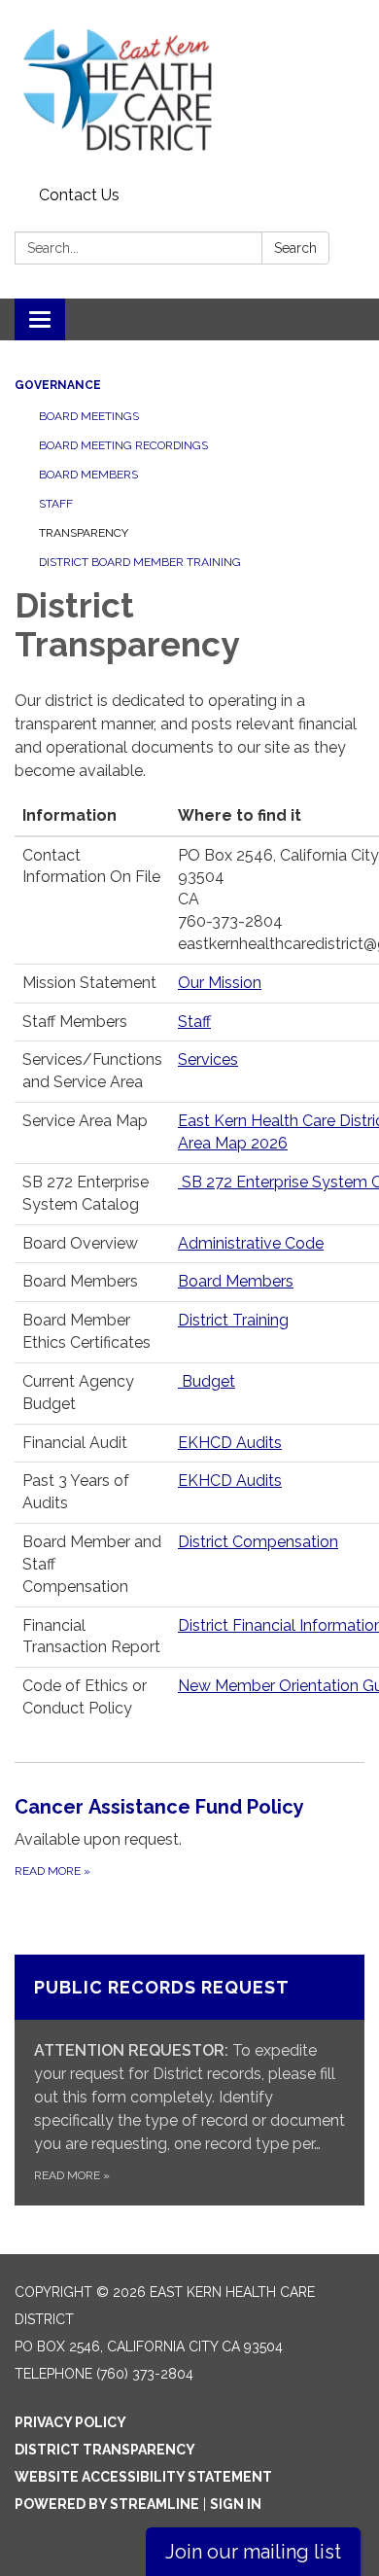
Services (208, 1059)
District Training (233, 1320)
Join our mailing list (253, 2552)
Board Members (88, 475)
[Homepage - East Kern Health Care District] (189, 89)
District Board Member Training (140, 562)
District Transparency (105, 2450)
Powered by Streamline (107, 2504)
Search (295, 248)
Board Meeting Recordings (123, 445)
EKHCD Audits (230, 1443)
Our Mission (220, 983)
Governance (58, 385)
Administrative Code (251, 1243)
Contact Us (79, 195)
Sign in (236, 2504)
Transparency (84, 533)
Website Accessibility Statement (143, 2477)
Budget (207, 1381)
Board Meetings (89, 416)
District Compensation (258, 1542)
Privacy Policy (70, 2422)
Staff (56, 504)
